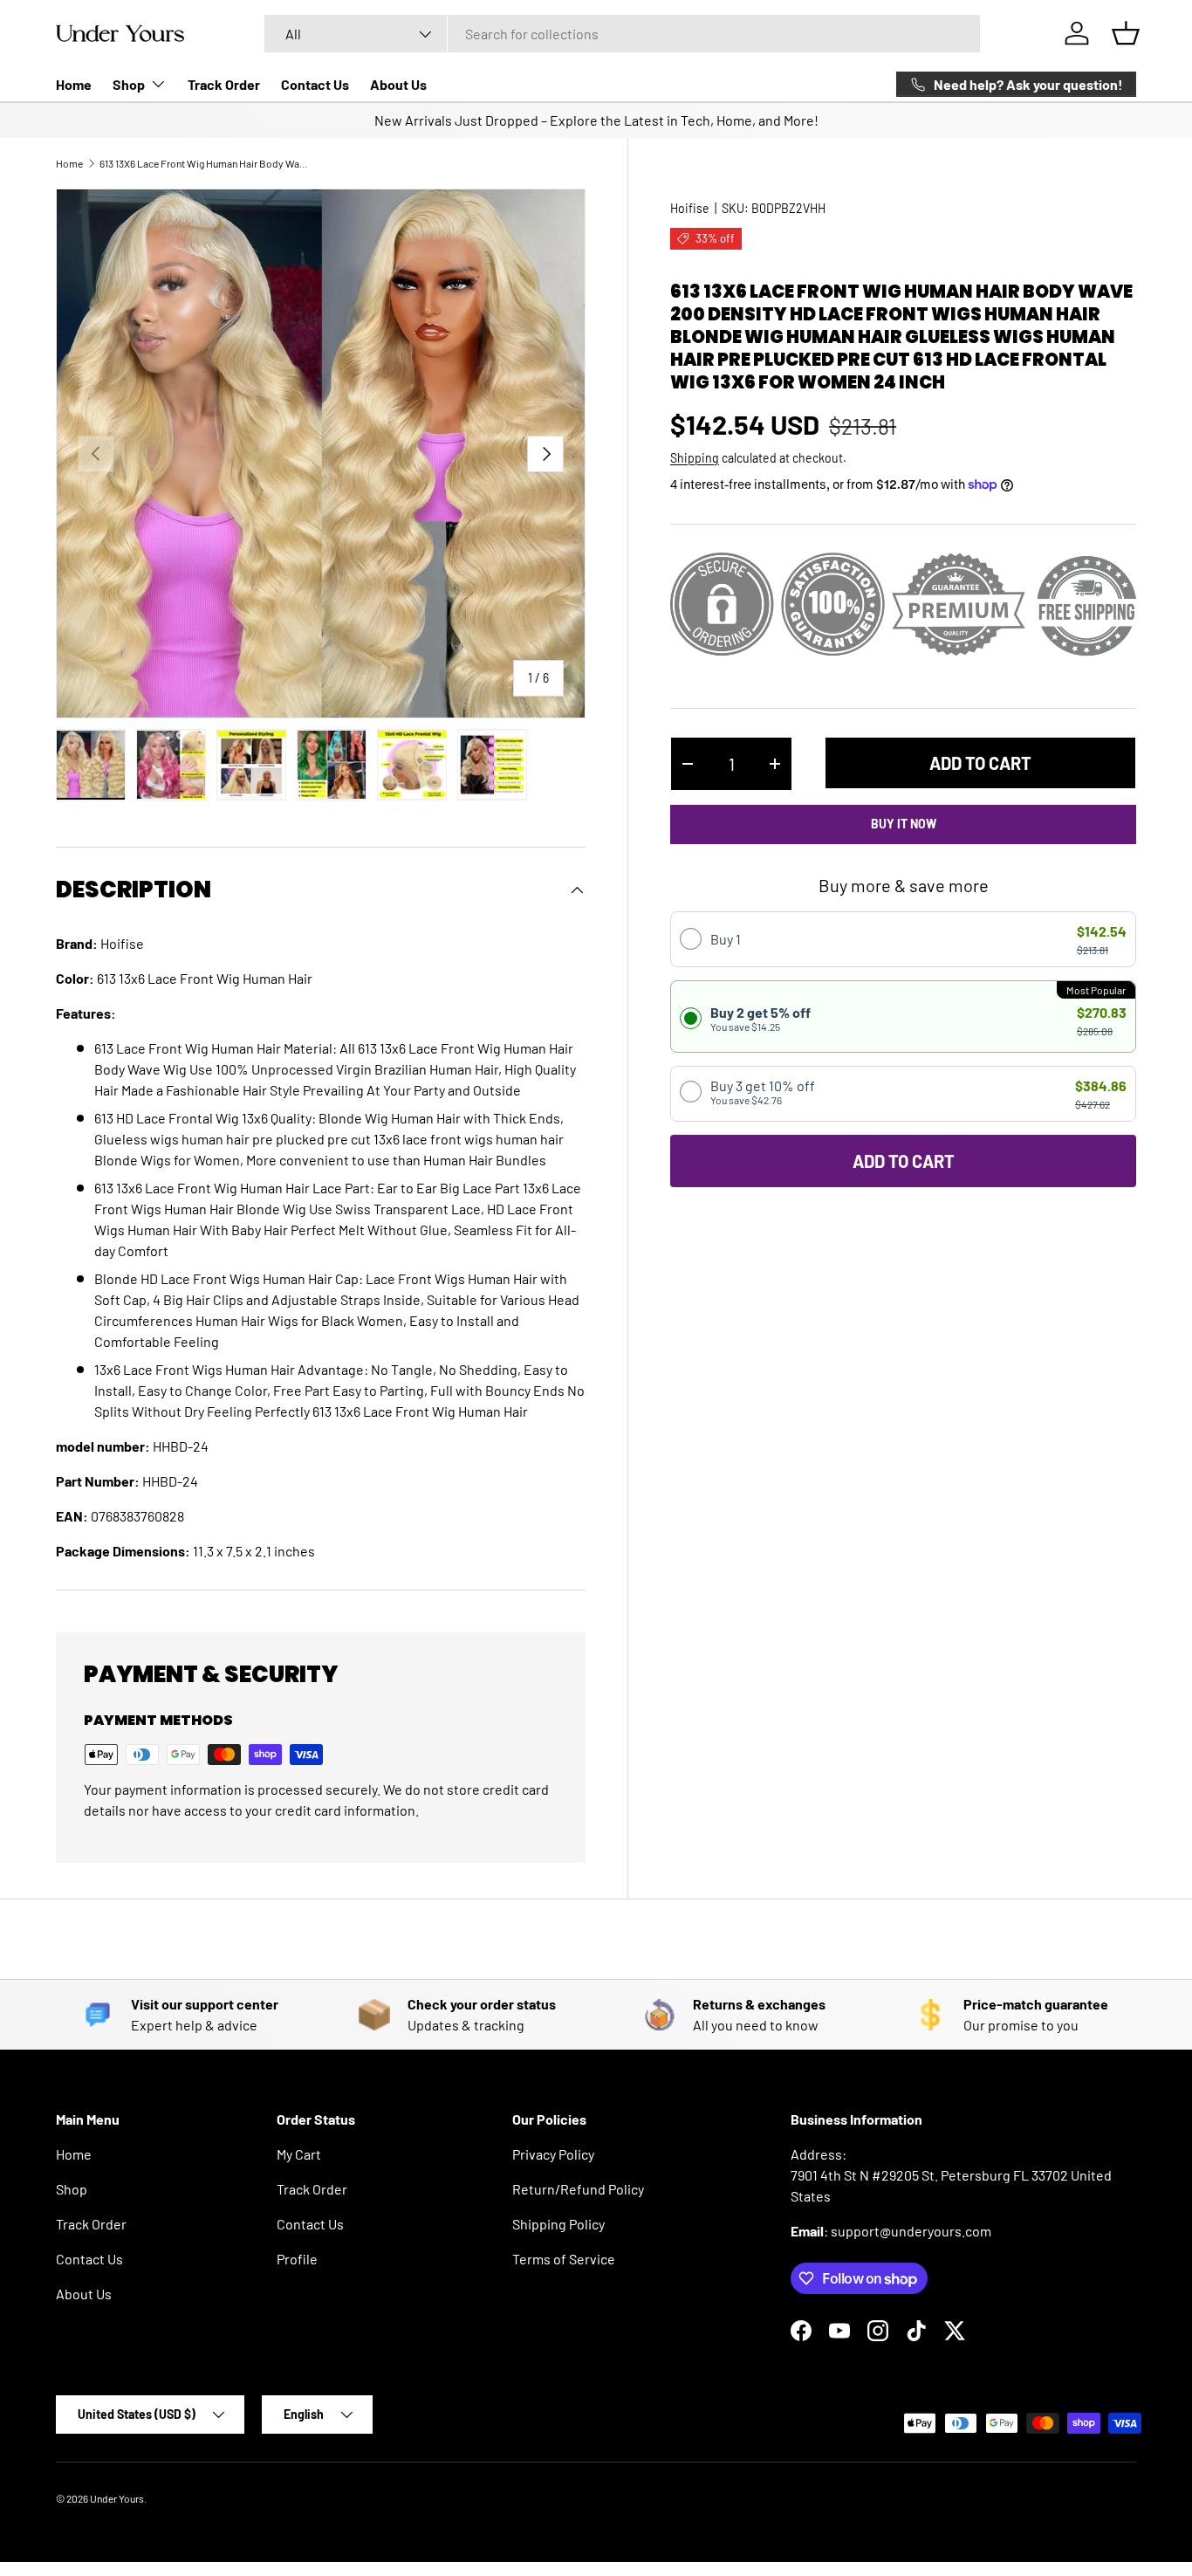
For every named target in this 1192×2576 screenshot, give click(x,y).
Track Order (224, 84)
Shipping (695, 458)
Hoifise (690, 208)
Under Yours (117, 2498)
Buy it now (904, 824)
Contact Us (315, 84)
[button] (1126, 33)
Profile (297, 2259)
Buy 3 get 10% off (763, 1092)
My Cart (299, 2154)
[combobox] (622, 34)
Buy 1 (726, 939)
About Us (398, 84)
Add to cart (980, 763)
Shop (129, 84)
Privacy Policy (553, 2154)
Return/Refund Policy (578, 2189)
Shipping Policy (558, 2224)
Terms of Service (564, 2259)
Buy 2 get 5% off (760, 1018)
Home (74, 84)
